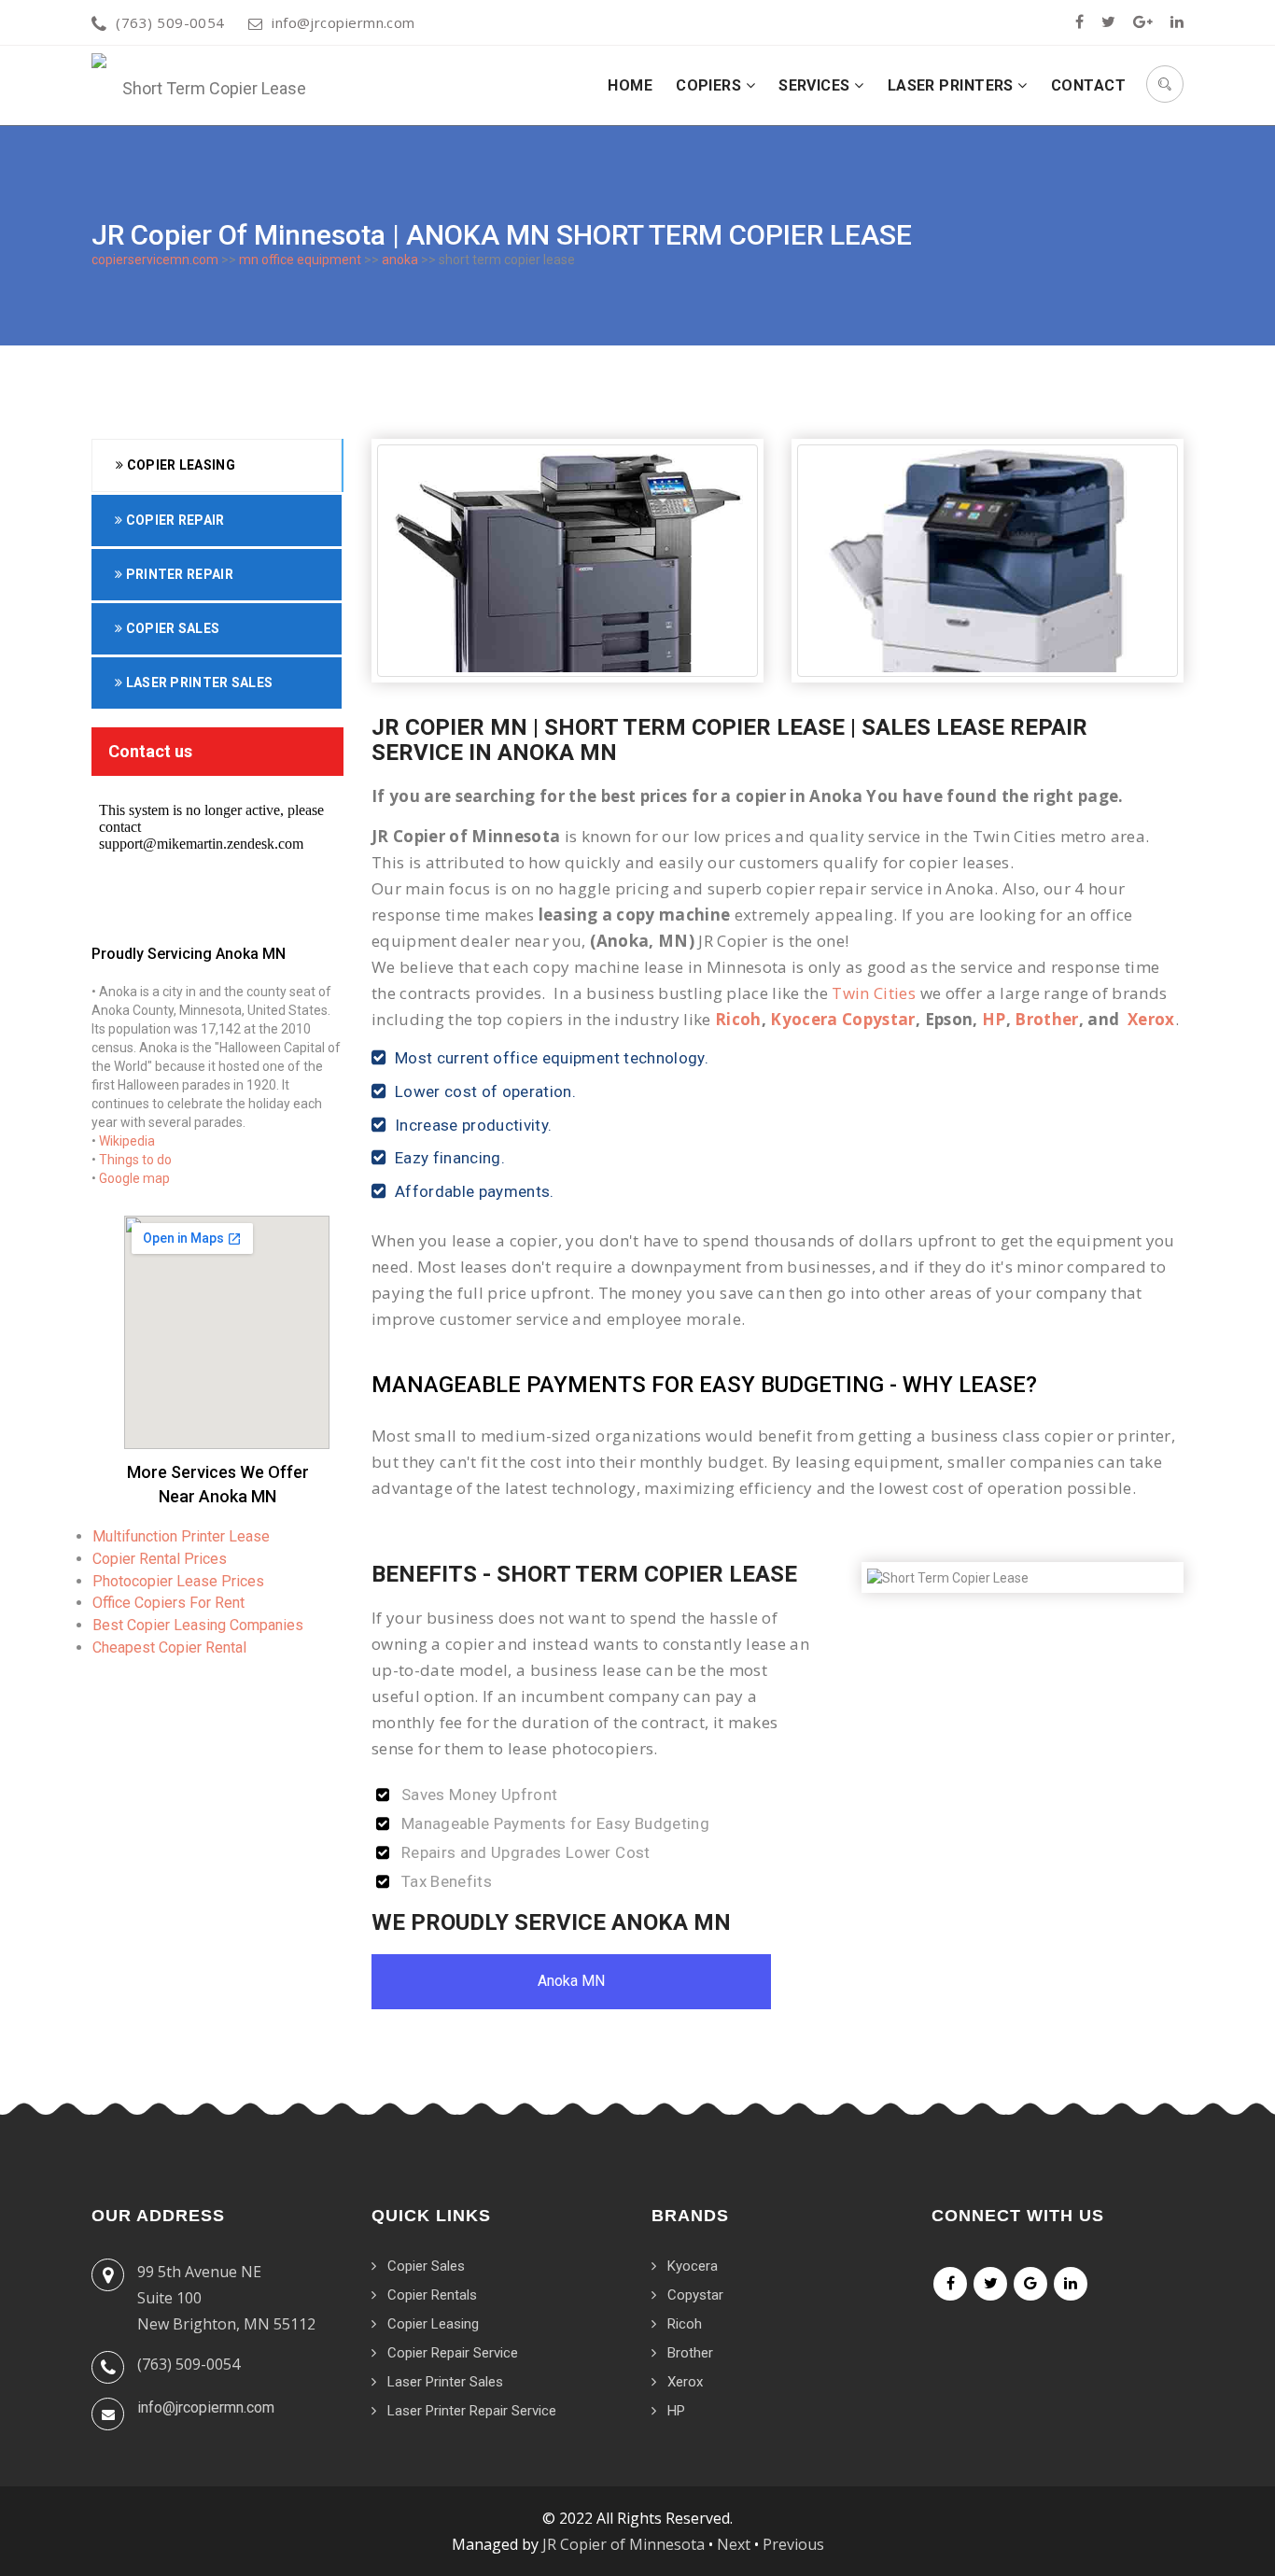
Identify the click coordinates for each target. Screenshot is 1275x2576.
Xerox (1151, 1019)
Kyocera (693, 2266)
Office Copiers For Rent (168, 1603)
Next (734, 2544)
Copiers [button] (711, 85)
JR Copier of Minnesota (623, 2544)
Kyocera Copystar (842, 1019)
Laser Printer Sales (197, 683)
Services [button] (816, 85)
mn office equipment (300, 260)
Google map (134, 1178)
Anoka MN (571, 1981)
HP (994, 1019)
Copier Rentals (432, 2295)
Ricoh (738, 1019)
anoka (400, 260)
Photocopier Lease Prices (178, 1581)
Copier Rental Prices (160, 1559)
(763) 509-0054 (170, 22)
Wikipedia (127, 1141)
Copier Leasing (179, 465)
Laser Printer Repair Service (472, 2411)
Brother (1046, 1019)
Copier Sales (171, 628)
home (630, 85)
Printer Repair (178, 574)
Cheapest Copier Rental (169, 1647)
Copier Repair (173, 520)
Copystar (695, 2295)
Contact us (150, 751)
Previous (793, 2544)
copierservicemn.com (155, 260)
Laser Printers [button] (953, 85)
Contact (1088, 85)
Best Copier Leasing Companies (198, 1625)
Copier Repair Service (453, 2353)
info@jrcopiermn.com (343, 22)
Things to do (135, 1160)
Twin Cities (874, 993)
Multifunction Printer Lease (181, 1536)
